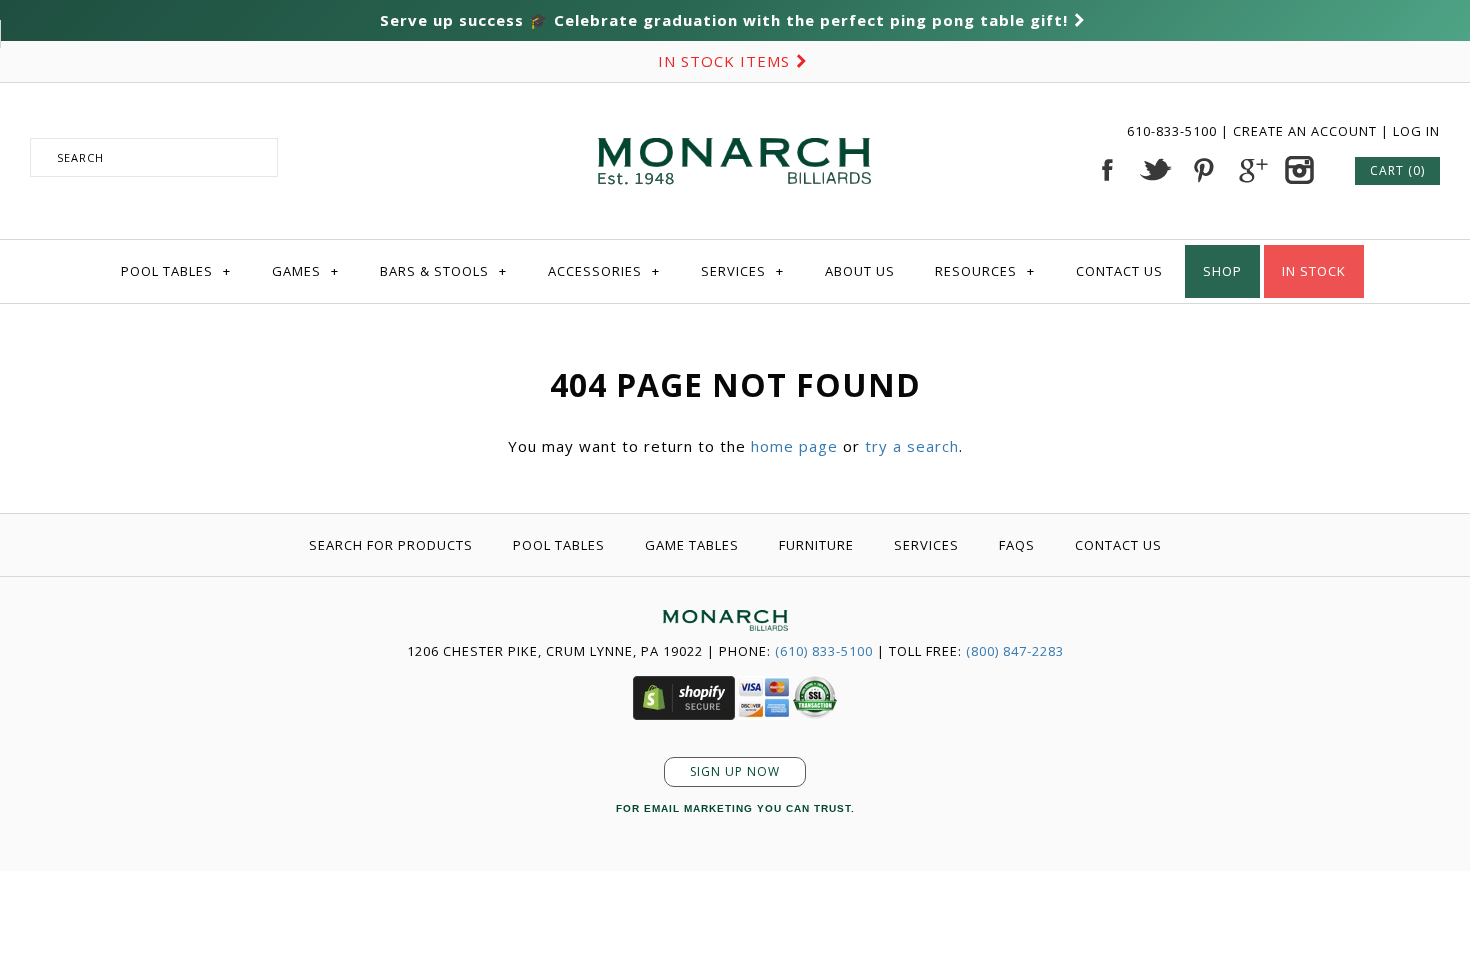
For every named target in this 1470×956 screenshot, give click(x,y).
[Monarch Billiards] (735, 113)
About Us (860, 271)
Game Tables (692, 545)
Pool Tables (176, 271)
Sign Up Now (735, 771)
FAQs (1017, 545)
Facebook (1107, 170)
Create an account (1305, 131)
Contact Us (1119, 271)
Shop (1222, 271)
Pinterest (1203, 170)
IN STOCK (1314, 271)
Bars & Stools (443, 271)
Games (305, 271)
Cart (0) (1397, 170)
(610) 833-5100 (824, 651)
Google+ (1251, 170)
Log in (1416, 131)
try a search (912, 446)
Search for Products (391, 545)
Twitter (1155, 170)
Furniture (816, 545)
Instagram (1299, 170)
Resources (985, 271)
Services (742, 271)
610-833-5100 (1174, 131)
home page (794, 446)
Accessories (604, 271)
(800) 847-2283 (1015, 651)
